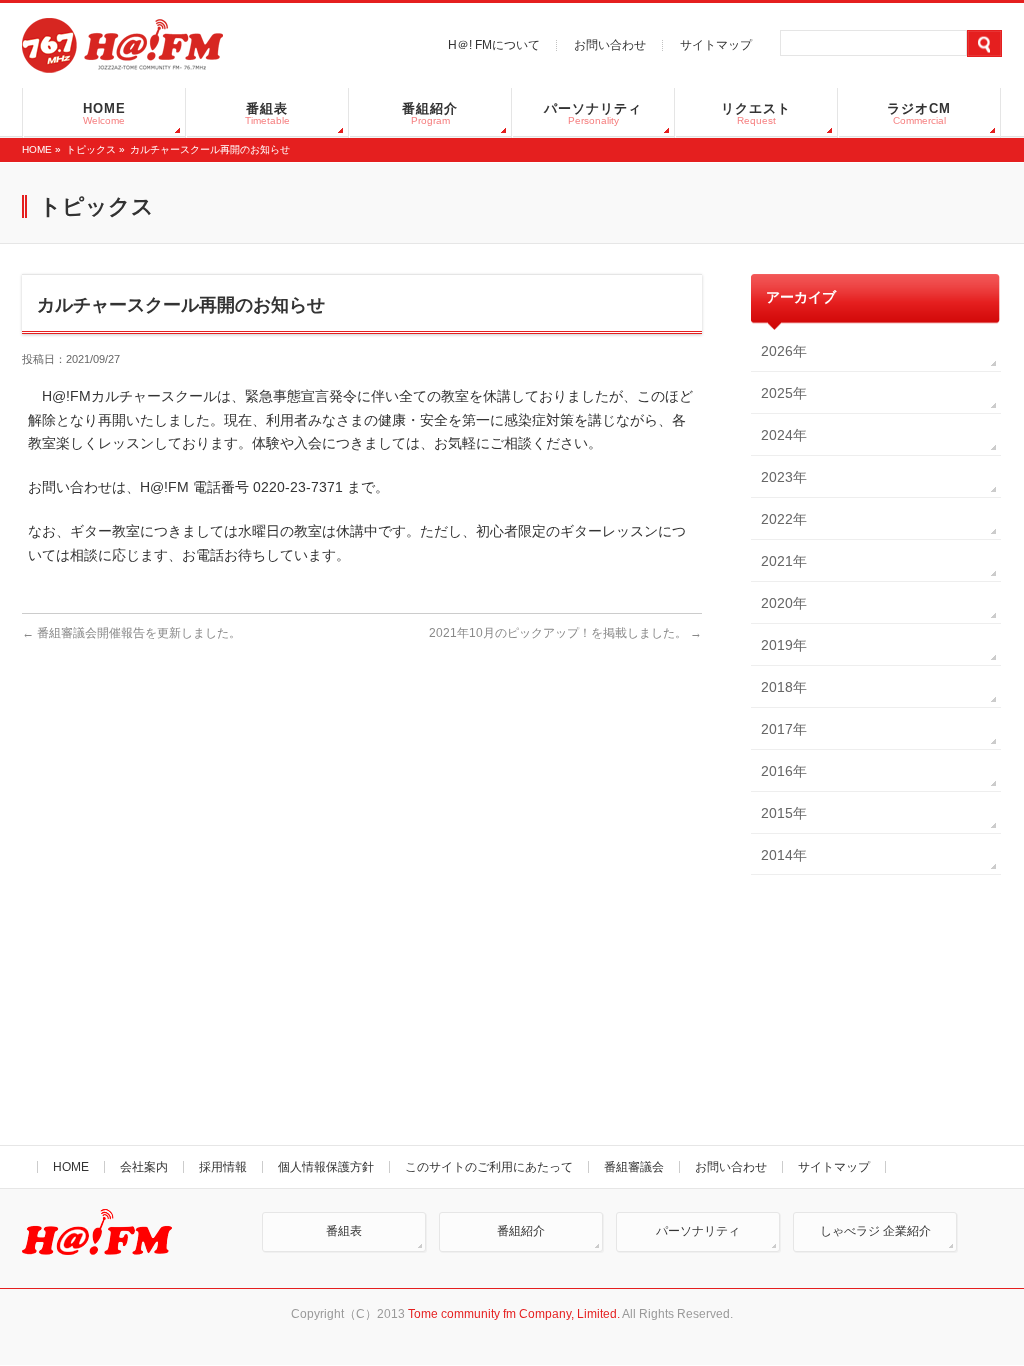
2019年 (784, 645)
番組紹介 (521, 1231)
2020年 (784, 603)
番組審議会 (634, 1167)
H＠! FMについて (494, 45)
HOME (37, 149)
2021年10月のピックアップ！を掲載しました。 (565, 633)
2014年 (784, 855)
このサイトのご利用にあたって (489, 1167)
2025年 (784, 393)
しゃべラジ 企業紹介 (875, 1231)
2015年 (784, 813)
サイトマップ (716, 45)
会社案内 (144, 1167)
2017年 (784, 729)
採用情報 (223, 1167)
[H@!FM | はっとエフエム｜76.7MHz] (122, 50)
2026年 (784, 351)
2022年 (784, 519)
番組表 (344, 1231)
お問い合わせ (610, 45)
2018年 (784, 687)
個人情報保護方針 (326, 1167)
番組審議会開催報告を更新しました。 (139, 633)
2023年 (784, 477)
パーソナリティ (698, 1231)
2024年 (784, 435)
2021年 (784, 561)
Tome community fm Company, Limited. (514, 1314)
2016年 (784, 771)
